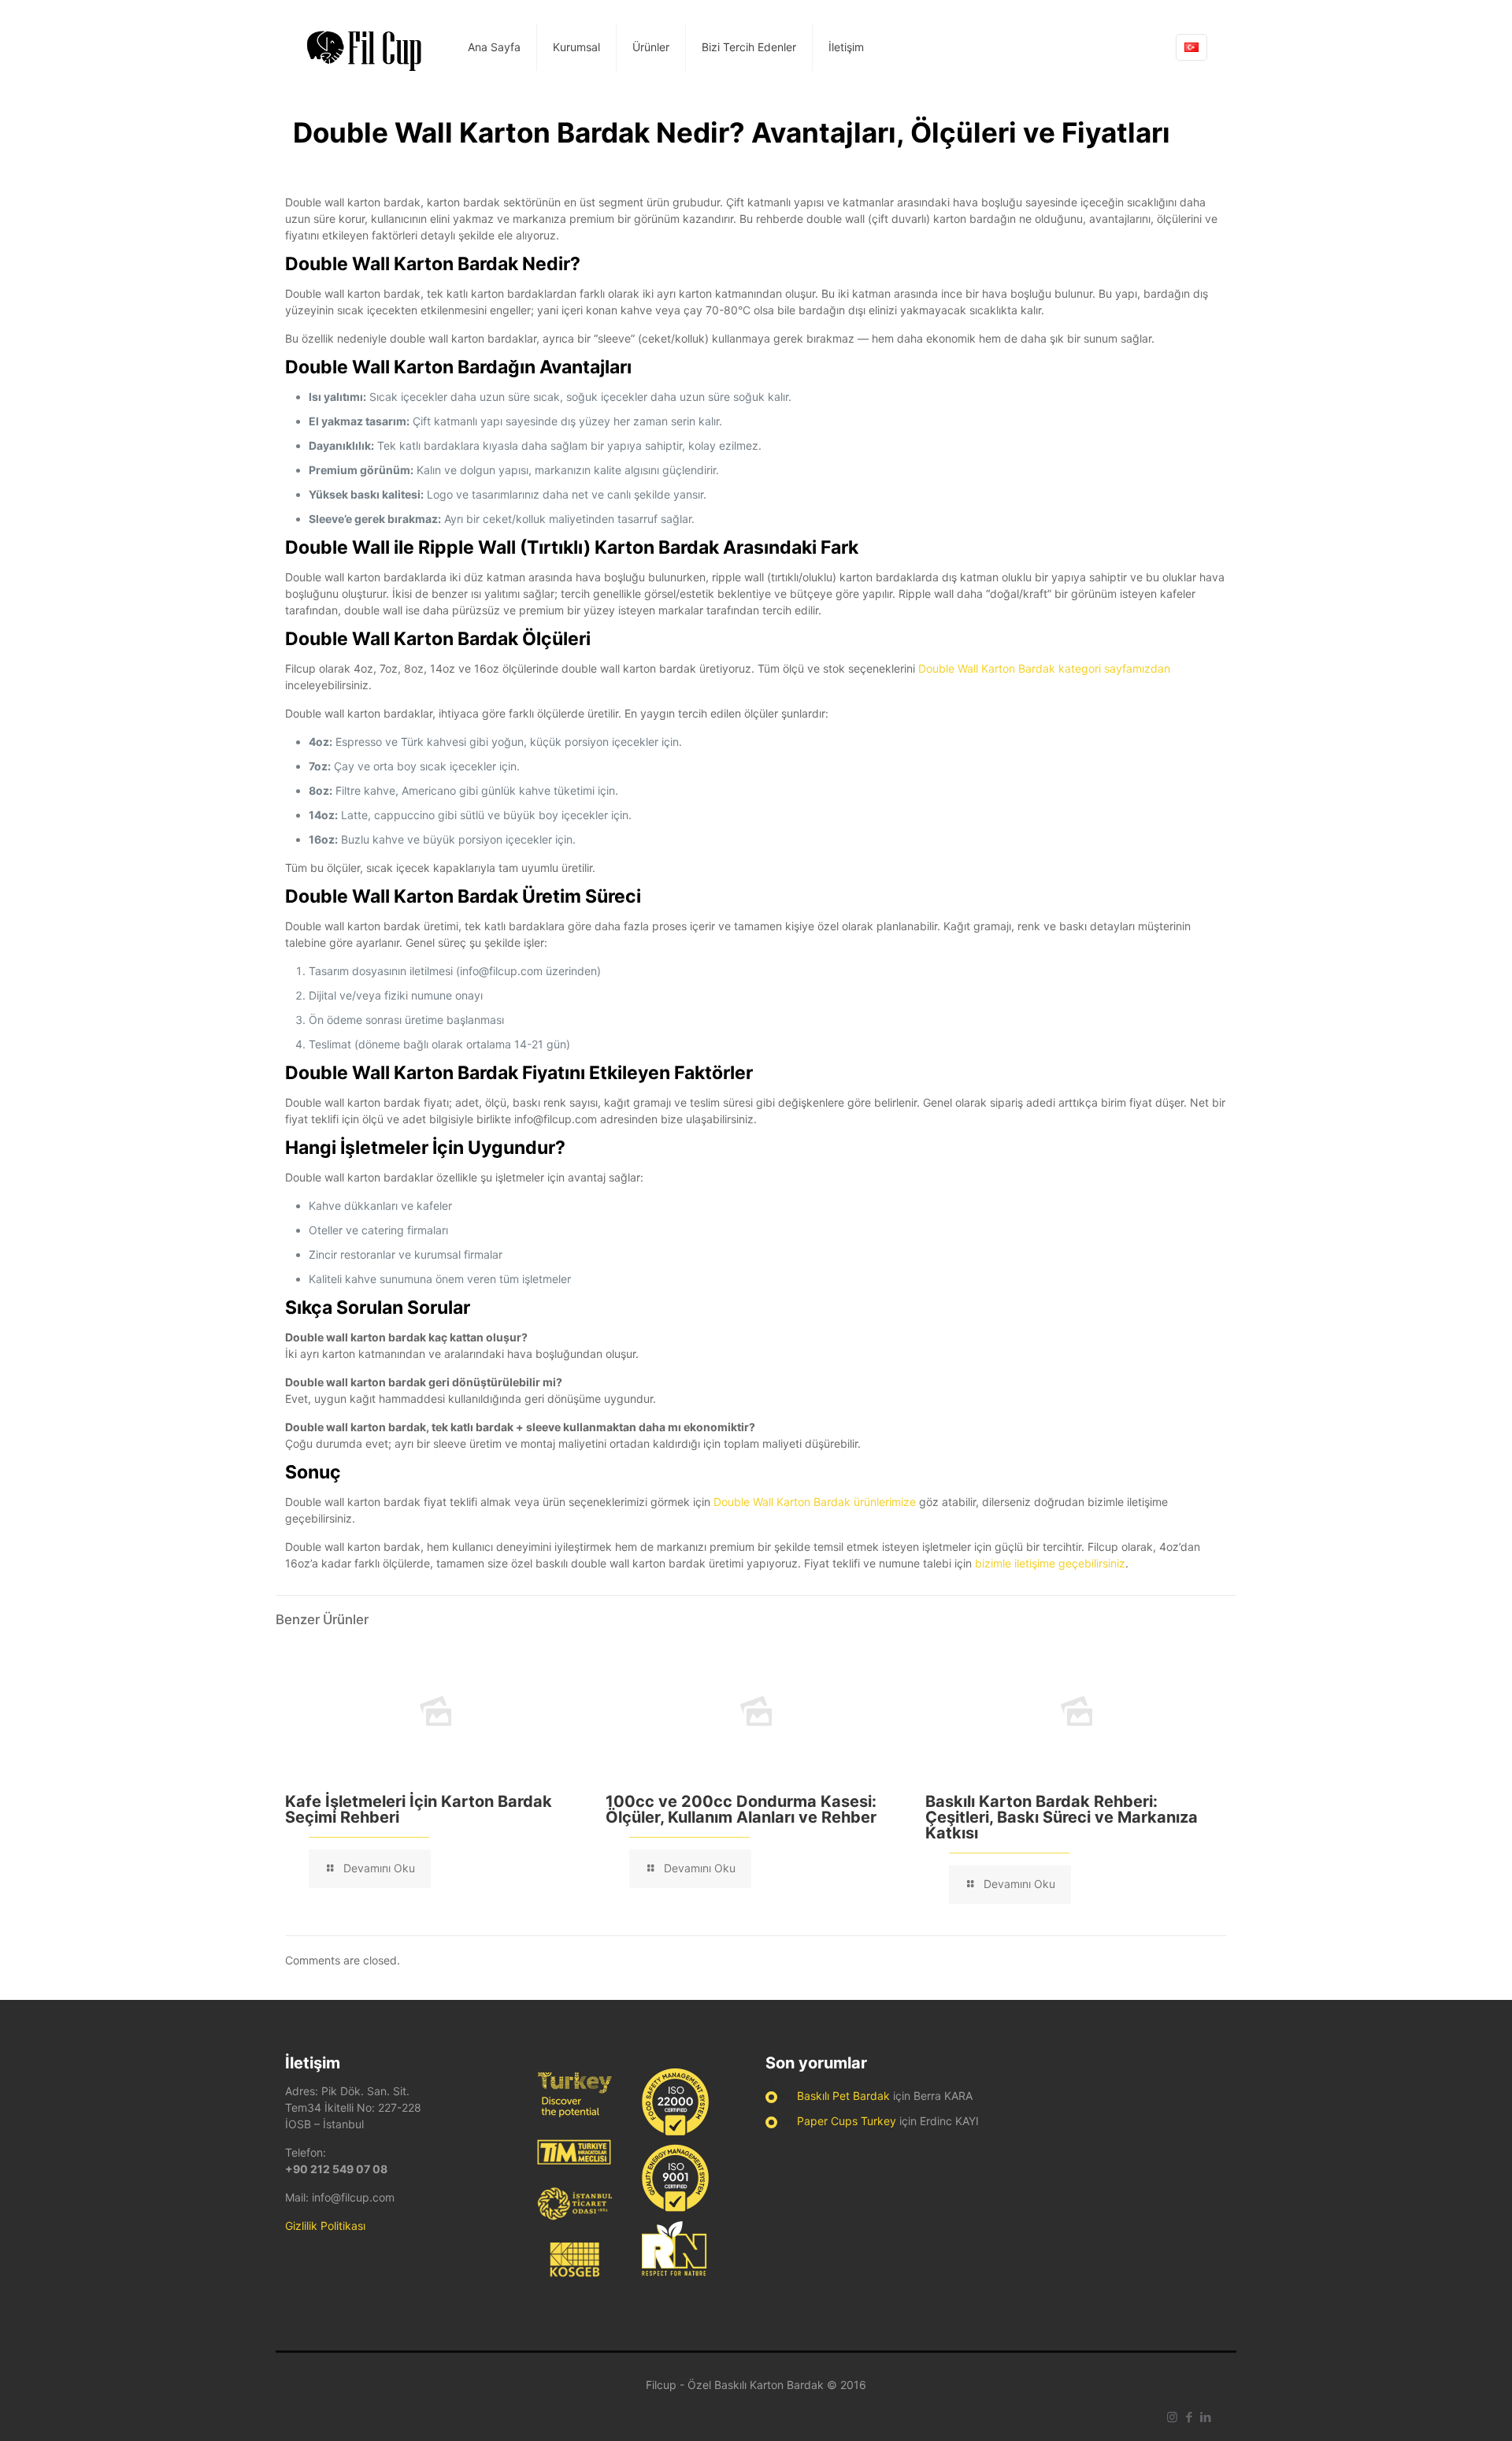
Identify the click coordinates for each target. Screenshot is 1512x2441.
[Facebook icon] (1189, 2417)
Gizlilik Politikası (325, 2226)
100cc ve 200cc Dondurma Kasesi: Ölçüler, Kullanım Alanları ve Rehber (741, 1809)
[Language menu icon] (1191, 47)
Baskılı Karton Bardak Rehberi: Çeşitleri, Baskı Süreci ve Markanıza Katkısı (1062, 1817)
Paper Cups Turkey (847, 2121)
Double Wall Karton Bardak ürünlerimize (815, 1502)
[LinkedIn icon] (1205, 2417)
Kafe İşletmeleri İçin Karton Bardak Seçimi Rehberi (419, 1809)
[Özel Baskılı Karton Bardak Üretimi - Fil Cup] (365, 47)
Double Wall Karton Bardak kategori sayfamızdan (1044, 668)
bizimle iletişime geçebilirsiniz (1050, 1563)
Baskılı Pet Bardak (843, 2096)
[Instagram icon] (1172, 2417)
